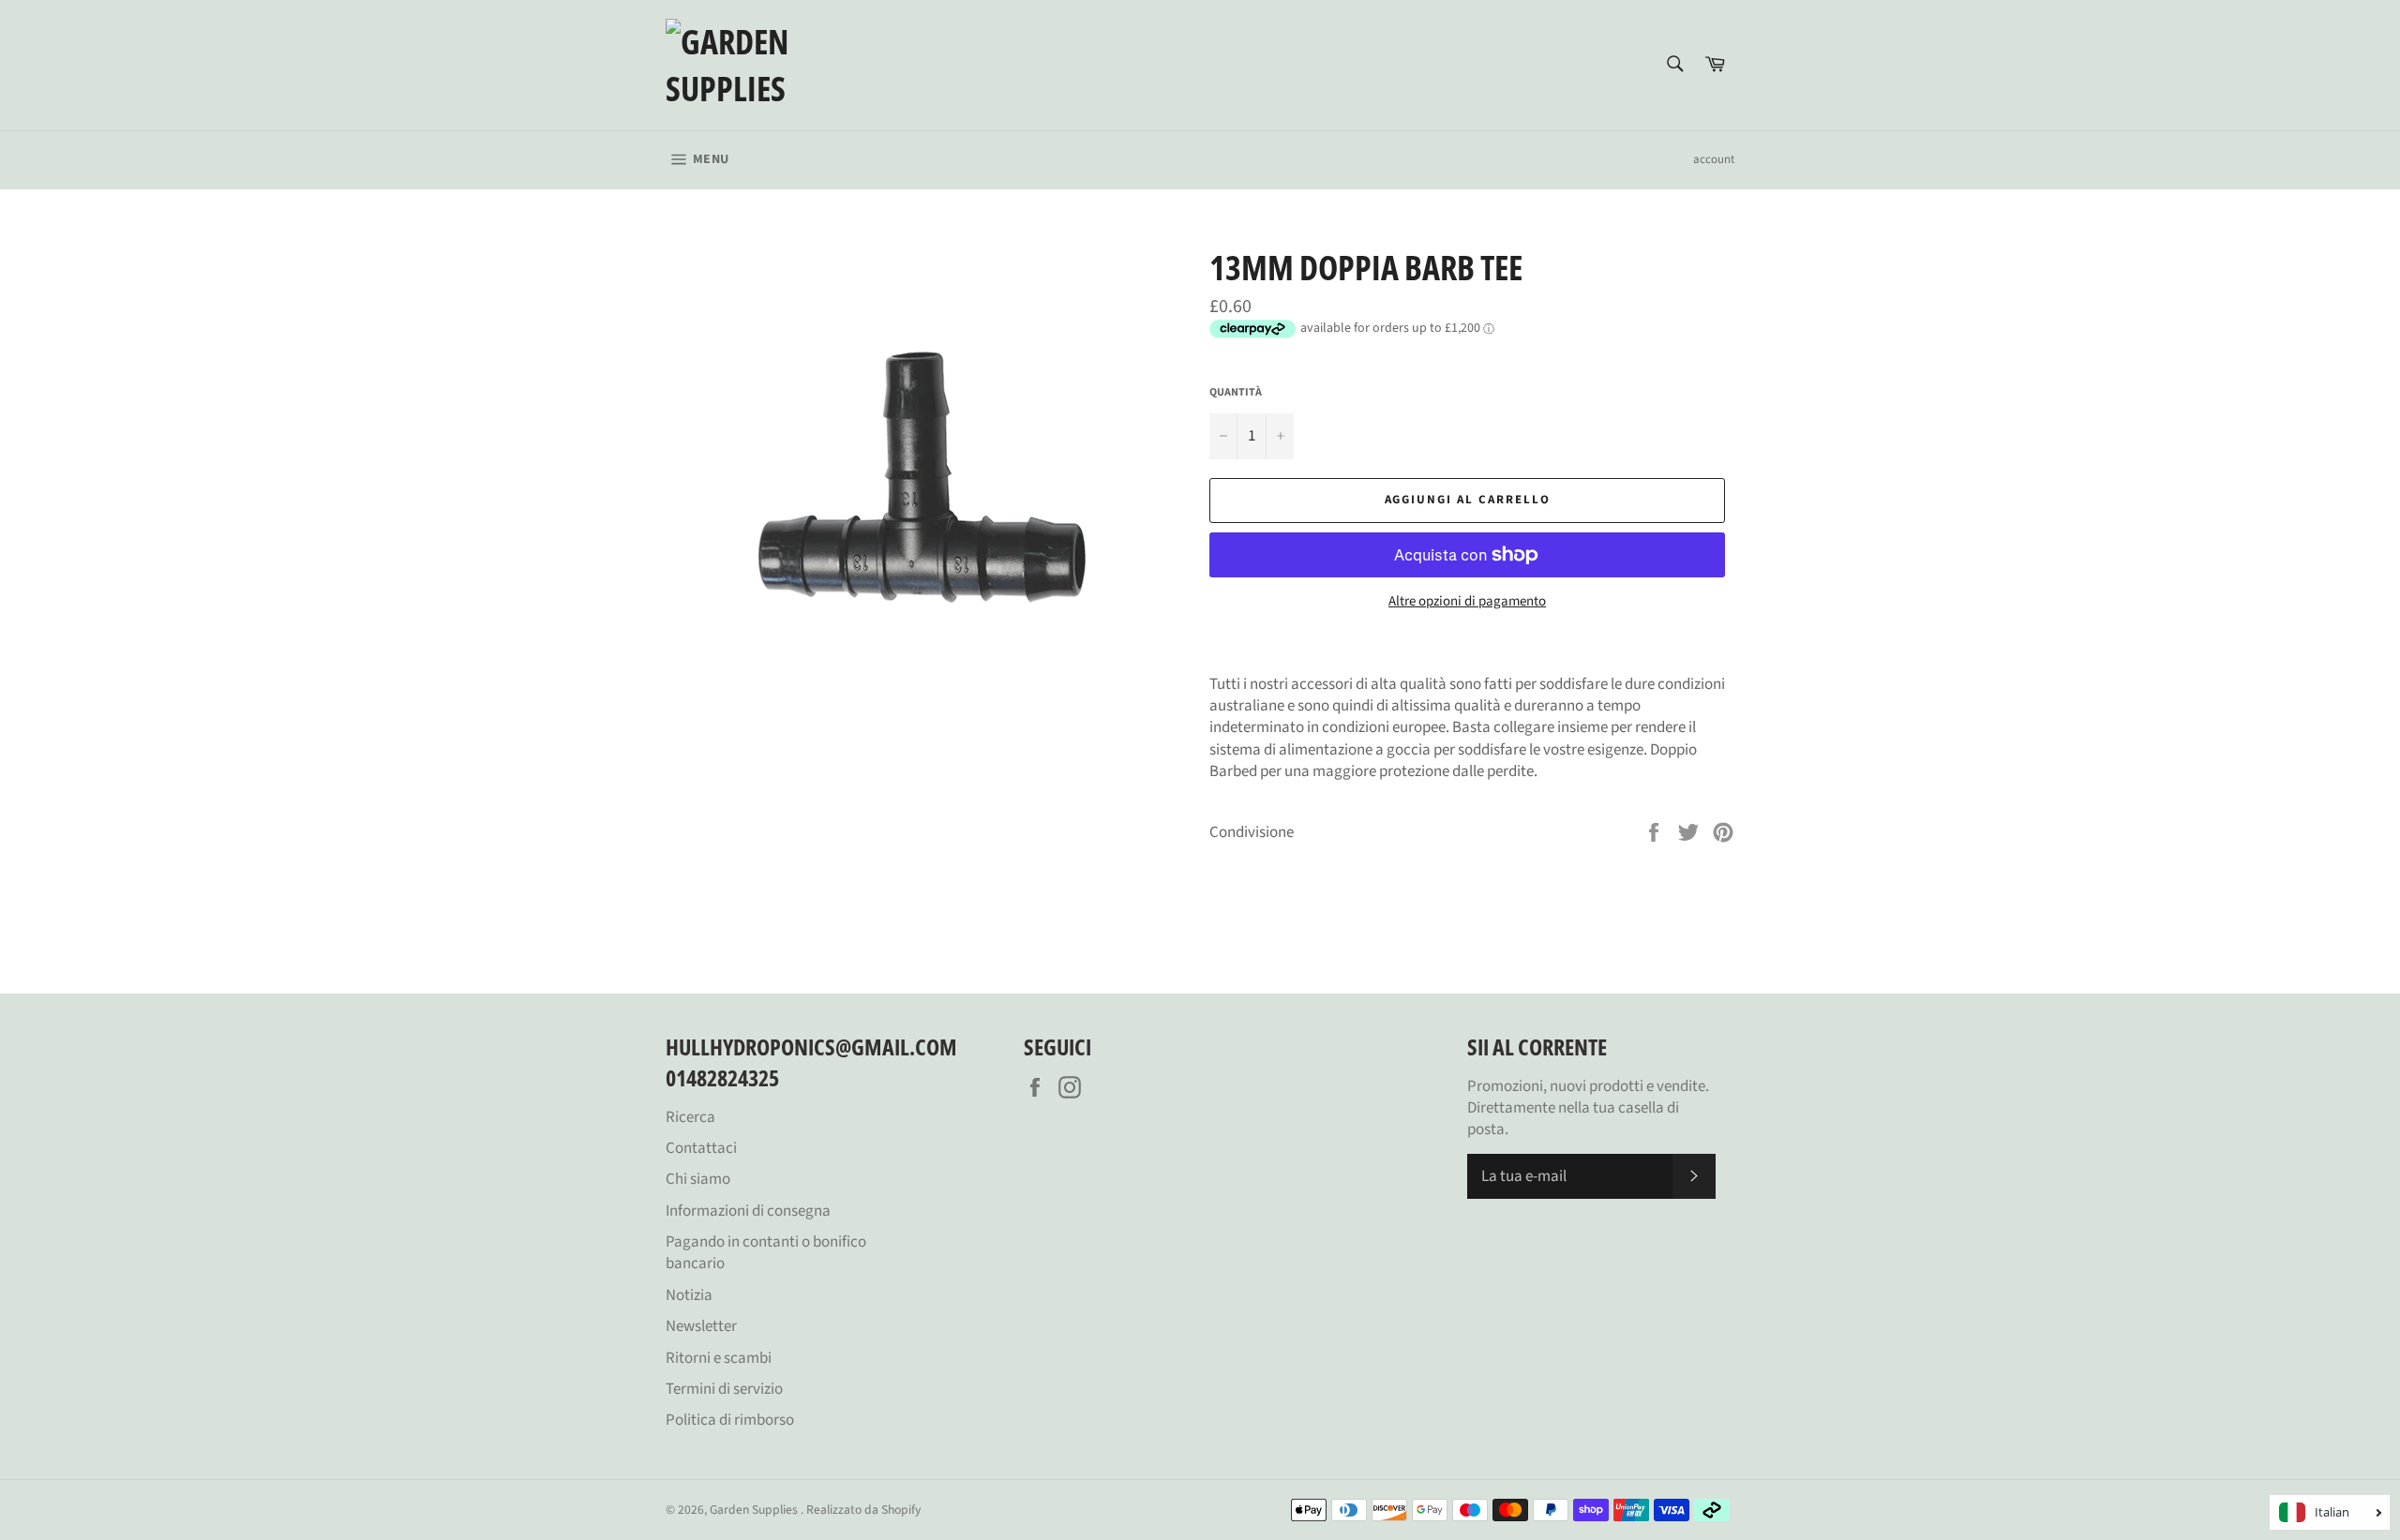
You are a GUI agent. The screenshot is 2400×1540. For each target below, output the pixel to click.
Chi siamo (698, 1179)
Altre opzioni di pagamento (1467, 602)
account (1714, 159)
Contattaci (701, 1148)
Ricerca (690, 1117)
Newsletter (701, 1326)
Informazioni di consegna (748, 1211)
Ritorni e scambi (719, 1358)
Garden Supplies (755, 1510)
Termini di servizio (724, 1389)
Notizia (689, 1295)
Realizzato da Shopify (863, 1510)
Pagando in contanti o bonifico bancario (766, 1253)
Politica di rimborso (730, 1420)
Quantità (1236, 393)
